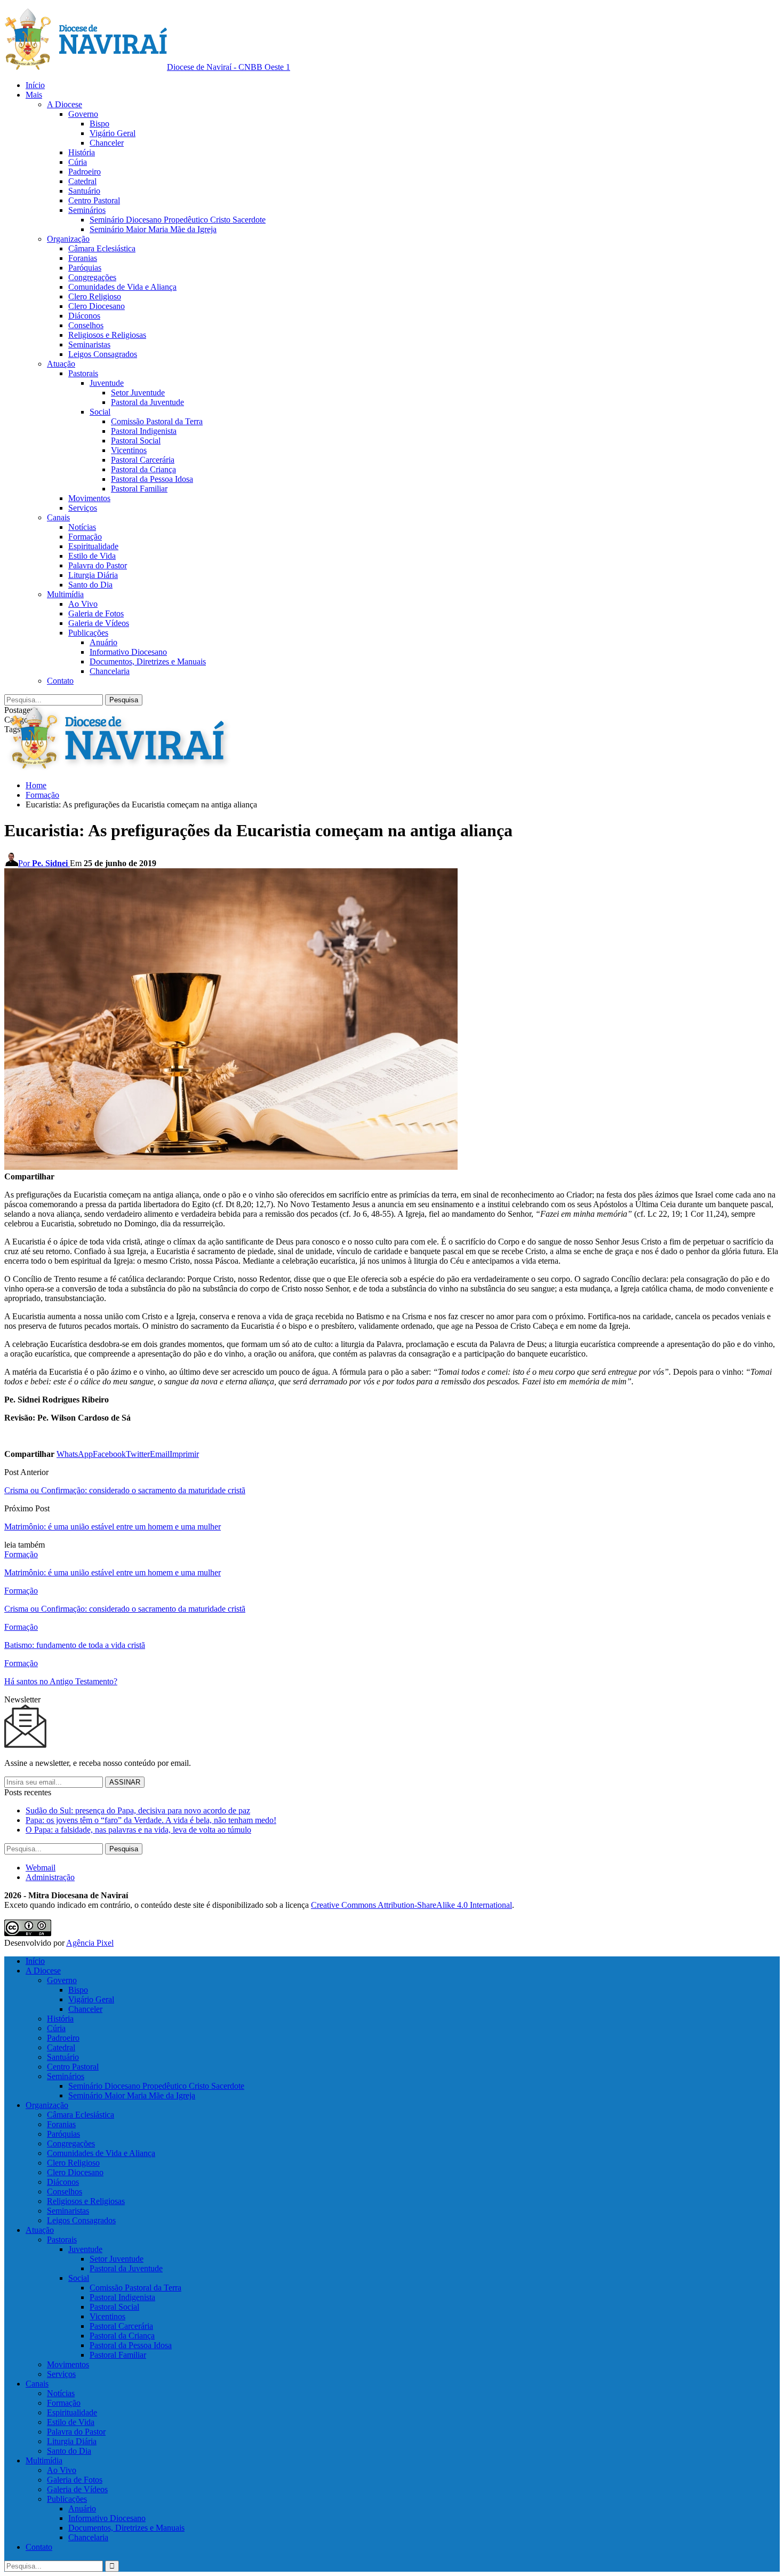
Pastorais (83, 373)
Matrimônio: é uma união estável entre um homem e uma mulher (113, 1527)
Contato (60, 681)
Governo (83, 114)
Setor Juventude (138, 393)
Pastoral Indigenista (144, 431)
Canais (58, 517)
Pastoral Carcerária (143, 460)
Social (100, 412)
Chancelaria (110, 671)
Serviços (83, 508)
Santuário (84, 191)
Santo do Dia (90, 585)
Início (35, 85)
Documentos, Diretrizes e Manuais (148, 661)
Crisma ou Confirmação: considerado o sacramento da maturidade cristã (125, 1490)
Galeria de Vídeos (99, 623)
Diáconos (84, 316)
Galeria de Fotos (96, 613)
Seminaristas (89, 344)
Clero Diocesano (97, 306)
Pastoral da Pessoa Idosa (152, 479)
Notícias (82, 527)
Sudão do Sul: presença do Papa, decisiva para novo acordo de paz (138, 1810)
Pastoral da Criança (143, 469)
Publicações (88, 633)
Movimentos (89, 498)
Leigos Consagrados (103, 354)
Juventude (107, 383)
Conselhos (86, 325)
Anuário (103, 642)
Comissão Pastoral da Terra (157, 421)
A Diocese (65, 104)
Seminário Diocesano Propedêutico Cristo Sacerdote (178, 220)
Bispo (99, 124)
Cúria (78, 162)
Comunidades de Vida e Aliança (122, 287)
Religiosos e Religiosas (107, 335)
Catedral (82, 181)
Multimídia (65, 594)
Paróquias (85, 268)
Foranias (83, 258)
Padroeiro (85, 172)
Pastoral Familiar (139, 489)
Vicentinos (129, 450)
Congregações (92, 277)
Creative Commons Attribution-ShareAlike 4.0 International (411, 1905)
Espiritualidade (93, 546)
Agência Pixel (90, 1943)
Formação (85, 537)
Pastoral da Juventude (147, 402)
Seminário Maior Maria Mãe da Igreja (153, 229)
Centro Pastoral (94, 200)
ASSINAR (125, 1782)
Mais (34, 95)
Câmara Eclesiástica (102, 248)
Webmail (41, 1868)
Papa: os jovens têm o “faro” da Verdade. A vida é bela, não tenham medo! (151, 1820)
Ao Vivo (83, 604)
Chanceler (107, 143)
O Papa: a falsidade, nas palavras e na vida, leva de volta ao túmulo (138, 1830)
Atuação (61, 364)
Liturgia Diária (93, 575)
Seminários (87, 210)
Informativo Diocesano (128, 652)
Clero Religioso (95, 296)
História (82, 152)
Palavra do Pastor (98, 565)
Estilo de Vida (92, 556)
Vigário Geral (113, 133)
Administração (50, 1877)
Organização (68, 239)
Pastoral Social (136, 441)
